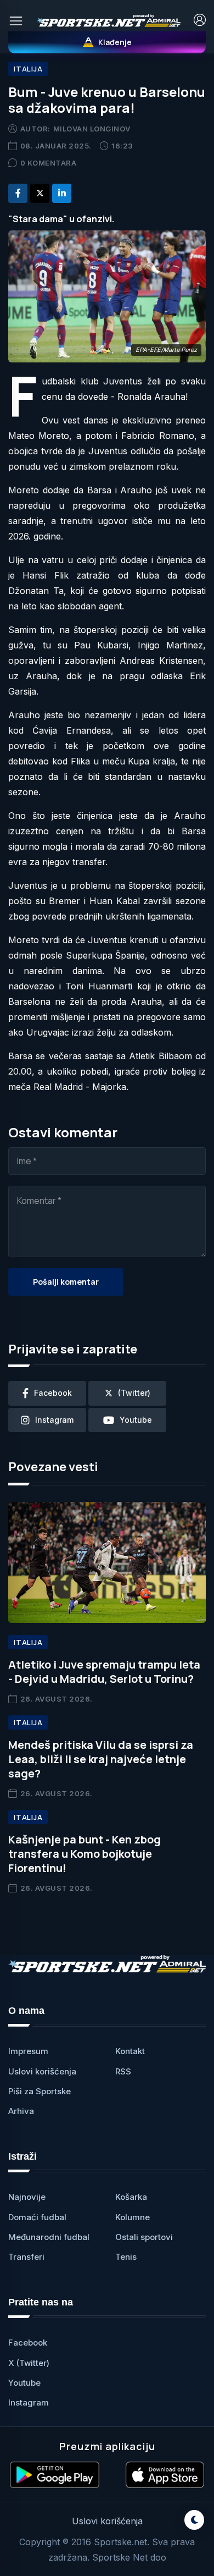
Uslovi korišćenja (42, 2071)
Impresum (28, 2051)
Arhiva (21, 2111)
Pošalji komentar (66, 1282)
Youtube (24, 2383)
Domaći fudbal (37, 2217)
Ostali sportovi (144, 2237)
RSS (123, 2071)
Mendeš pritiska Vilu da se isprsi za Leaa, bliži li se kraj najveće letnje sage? (101, 1759)
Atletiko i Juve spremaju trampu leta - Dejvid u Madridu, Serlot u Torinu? (104, 1672)
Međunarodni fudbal (49, 2237)
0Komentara (49, 163)
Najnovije (27, 2197)
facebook (53, 1393)
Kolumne (133, 2217)
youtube (136, 1420)
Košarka (131, 2197)
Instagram (29, 2402)
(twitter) (134, 1393)
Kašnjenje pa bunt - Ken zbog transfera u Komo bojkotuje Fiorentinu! (85, 1854)
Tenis (126, 2257)
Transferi (26, 2257)
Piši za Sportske (40, 2091)
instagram (54, 1420)
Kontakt (130, 2051)
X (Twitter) (29, 2363)
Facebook (28, 2343)
